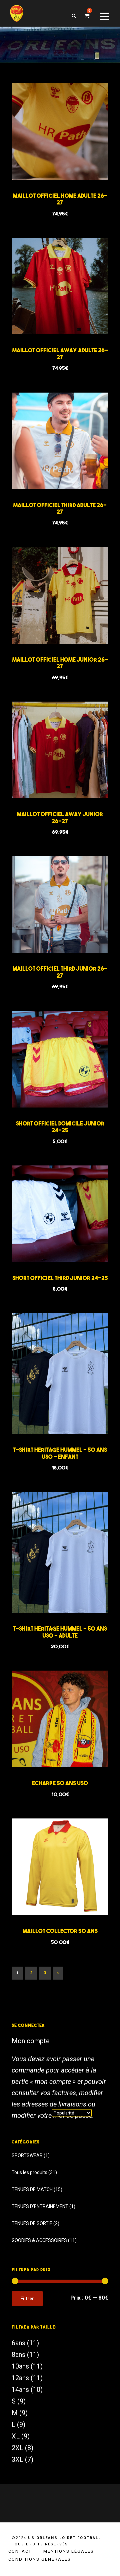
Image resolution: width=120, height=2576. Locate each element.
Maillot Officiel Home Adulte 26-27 (60, 199)
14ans (20, 2390)
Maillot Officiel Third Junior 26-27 (60, 972)
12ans (20, 2378)
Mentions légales (69, 2551)
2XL (17, 2448)
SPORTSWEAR (27, 2155)
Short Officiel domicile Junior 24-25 (60, 1127)
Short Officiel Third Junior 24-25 (60, 1278)
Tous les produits (29, 2172)
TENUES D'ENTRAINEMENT (40, 2206)
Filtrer (27, 2299)
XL (16, 2436)
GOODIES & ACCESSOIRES (39, 2240)
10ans (20, 2366)
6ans (18, 2343)
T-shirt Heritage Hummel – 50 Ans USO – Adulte (60, 1632)
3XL (17, 2459)
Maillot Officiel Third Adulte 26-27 (60, 508)
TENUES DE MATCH (32, 2189)
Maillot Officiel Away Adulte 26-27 (60, 353)
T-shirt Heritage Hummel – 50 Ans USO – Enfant (60, 1453)
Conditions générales (40, 2559)
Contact (20, 2551)
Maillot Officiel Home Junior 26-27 (60, 663)
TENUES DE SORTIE (32, 2223)
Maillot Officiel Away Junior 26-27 (60, 817)
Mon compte (31, 2041)
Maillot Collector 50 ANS (60, 1931)
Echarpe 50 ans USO (60, 1783)
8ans (18, 2355)
